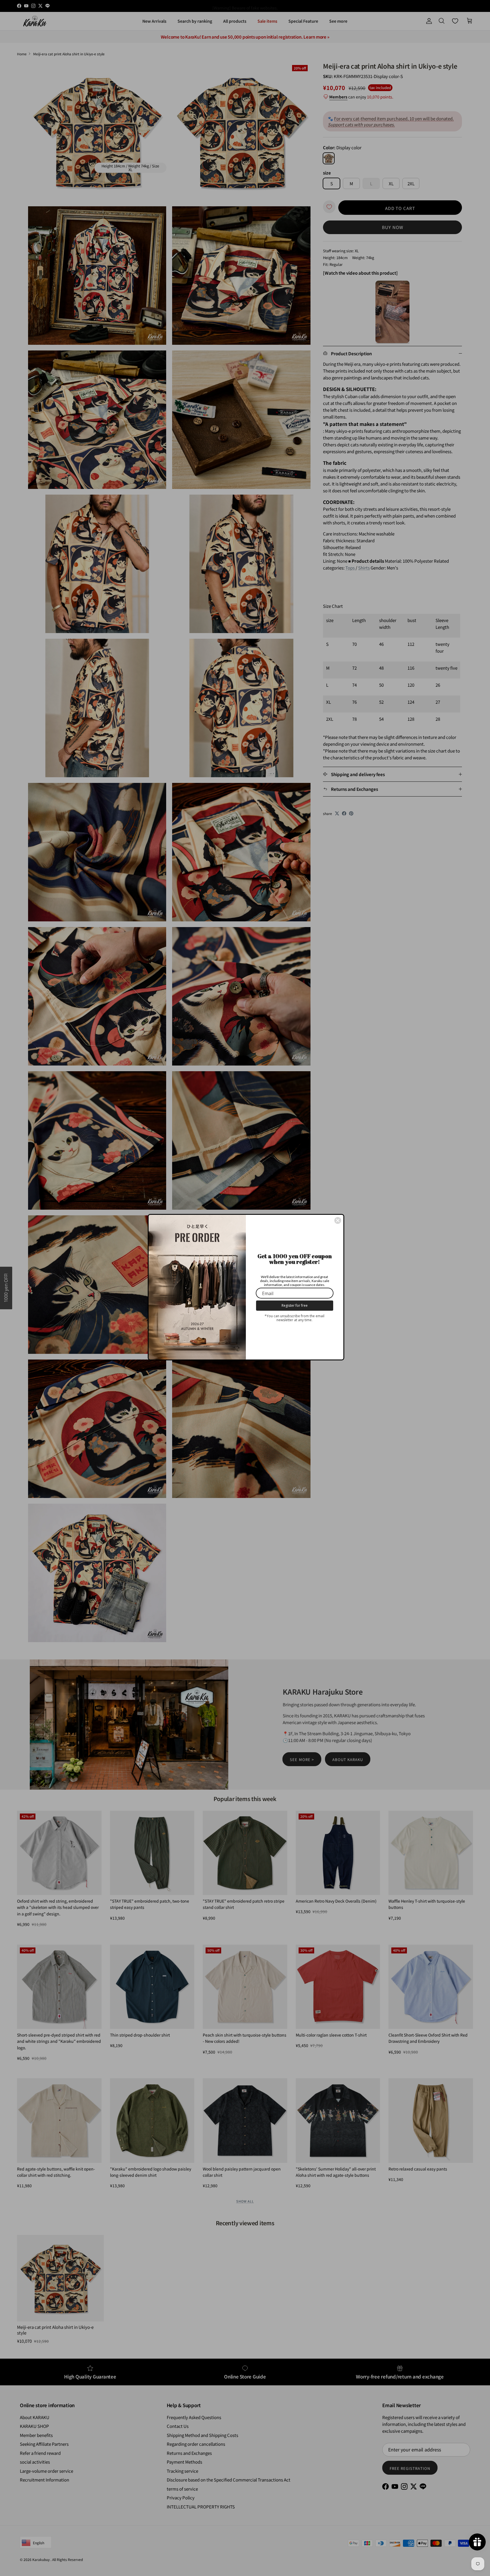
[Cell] (338, 1220)
